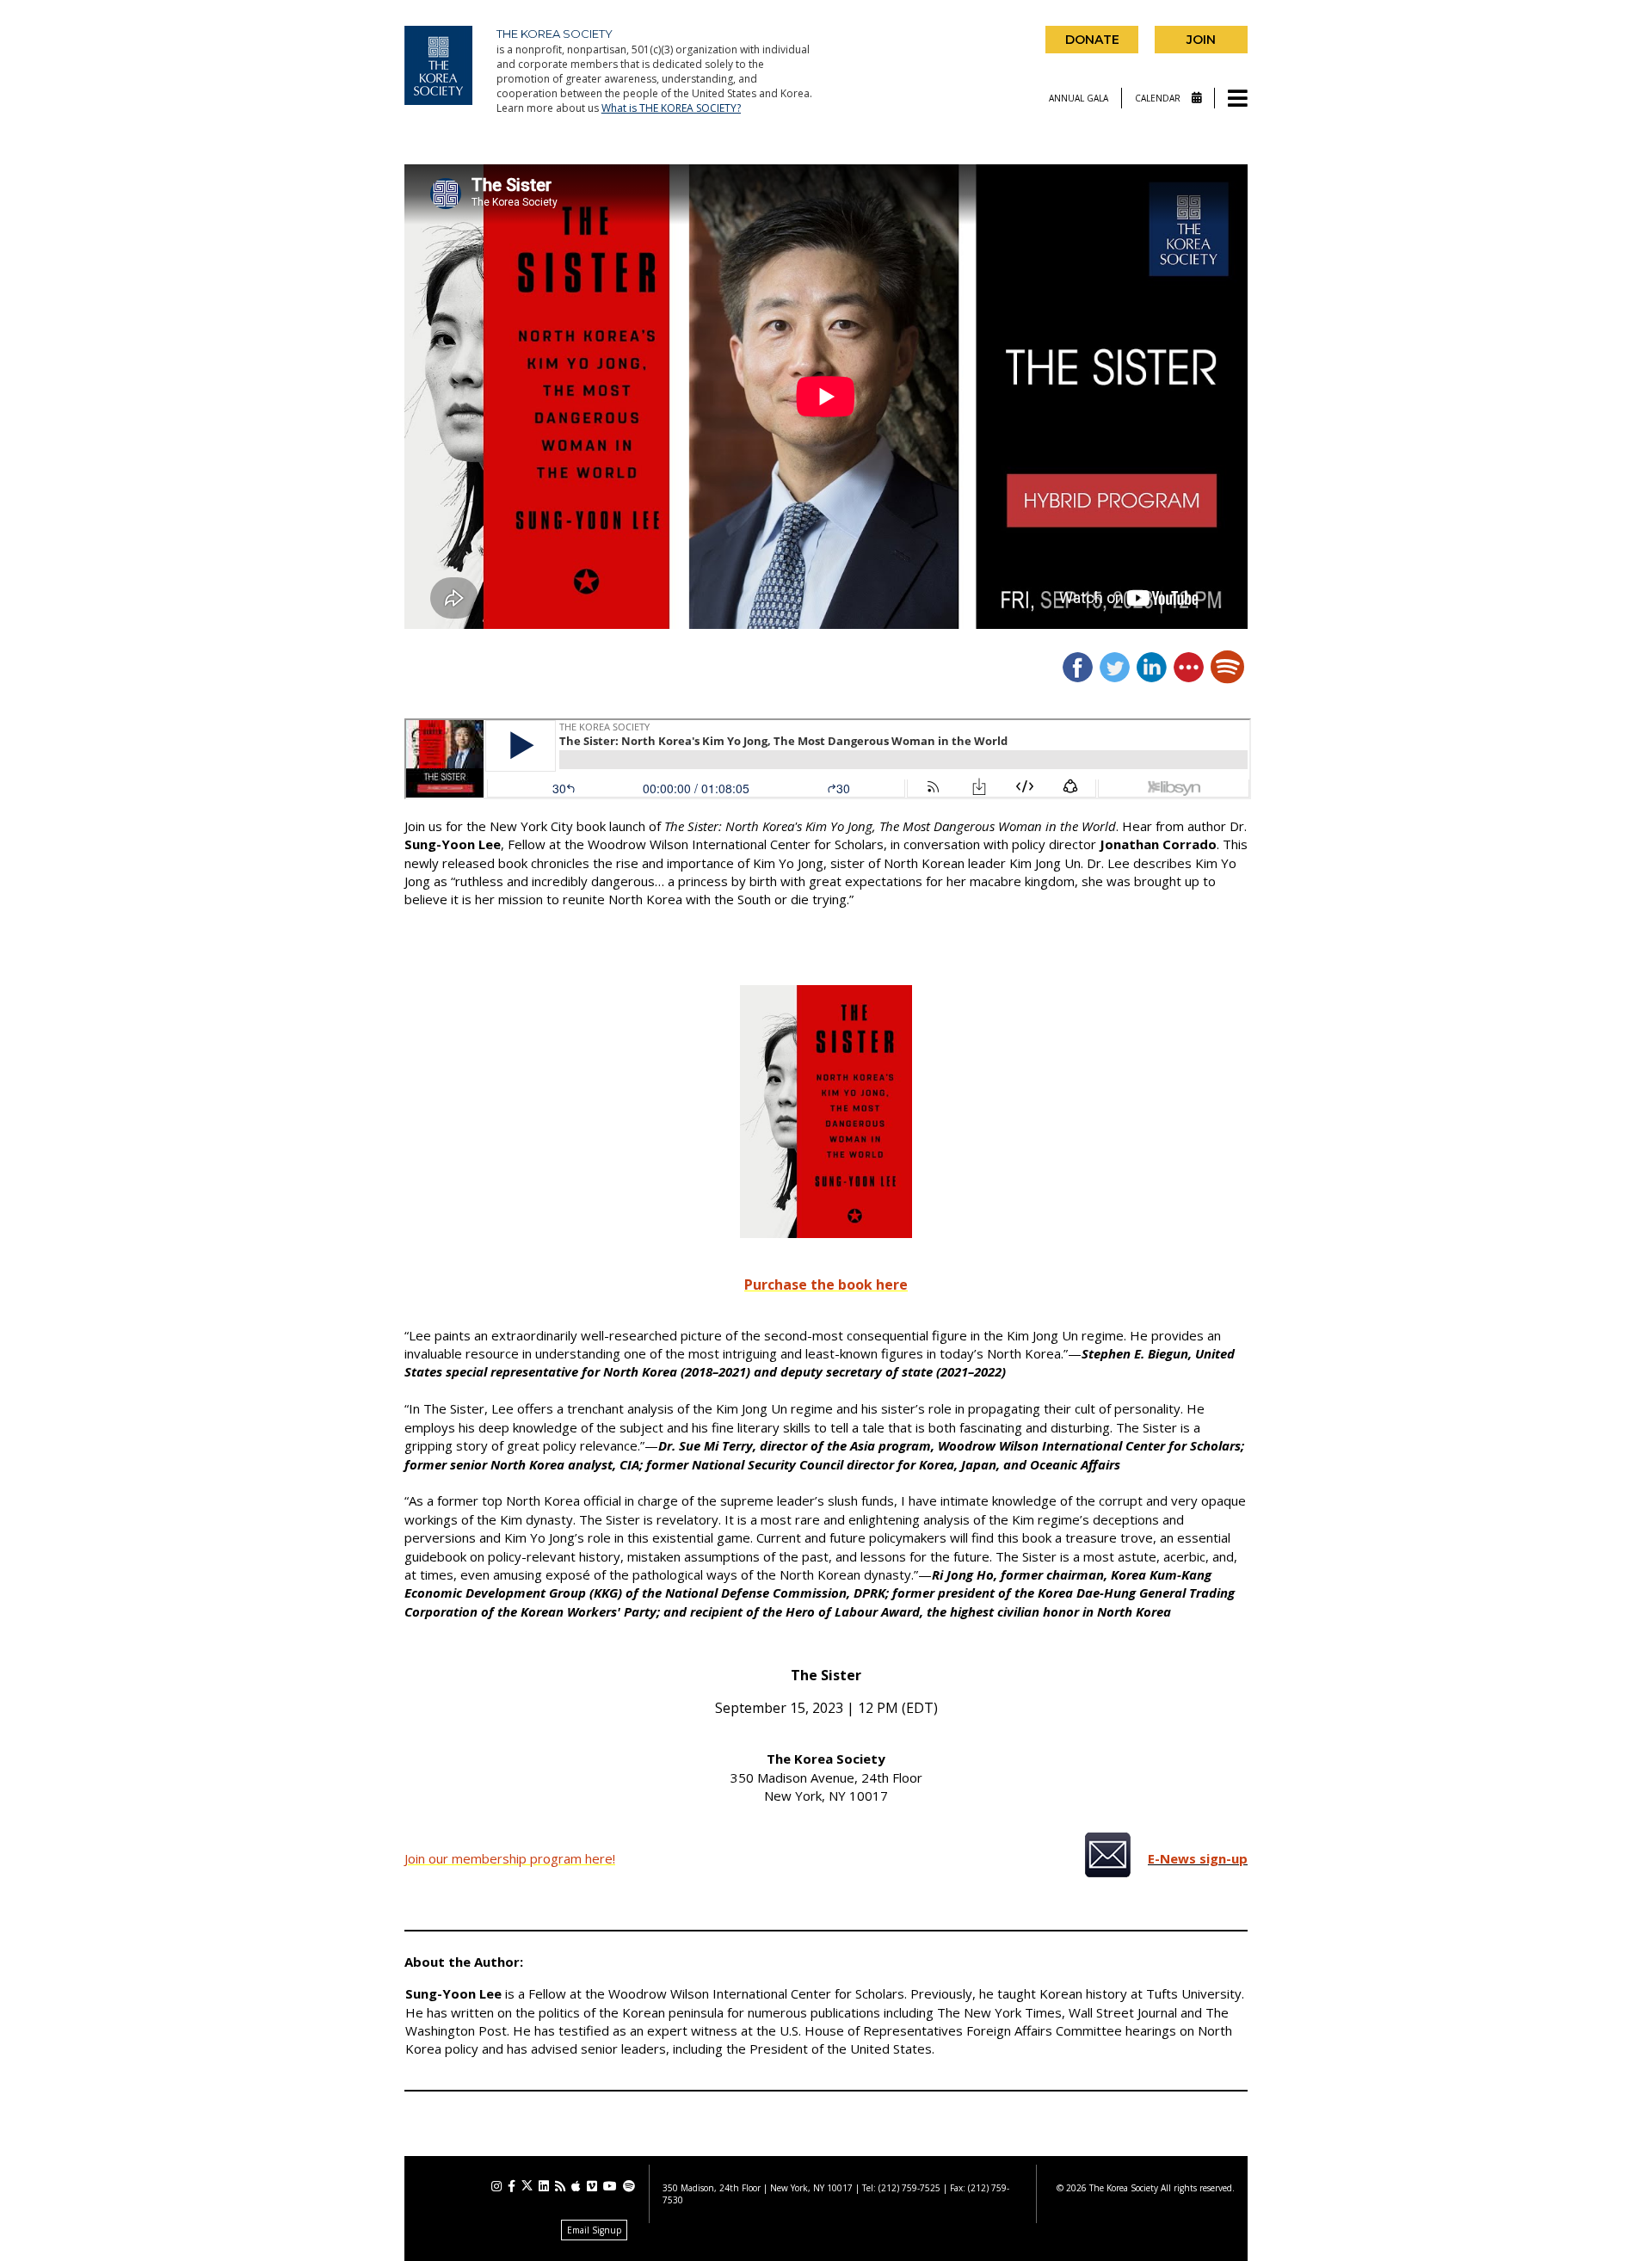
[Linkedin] (544, 2186)
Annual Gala (1079, 98)
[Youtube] (610, 2186)
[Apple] (576, 2186)
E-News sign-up (1198, 1858)
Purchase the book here (826, 1285)
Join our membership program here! (510, 1858)
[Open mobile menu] (1238, 99)
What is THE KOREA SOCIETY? (671, 108)
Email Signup (594, 2230)
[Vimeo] (592, 2186)
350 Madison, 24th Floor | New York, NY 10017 (758, 2188)
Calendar (1159, 98)
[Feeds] (560, 2186)
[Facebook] (512, 2186)
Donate (1092, 40)
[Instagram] (496, 2186)
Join (1201, 40)
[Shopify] (629, 2186)
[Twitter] (527, 2186)
